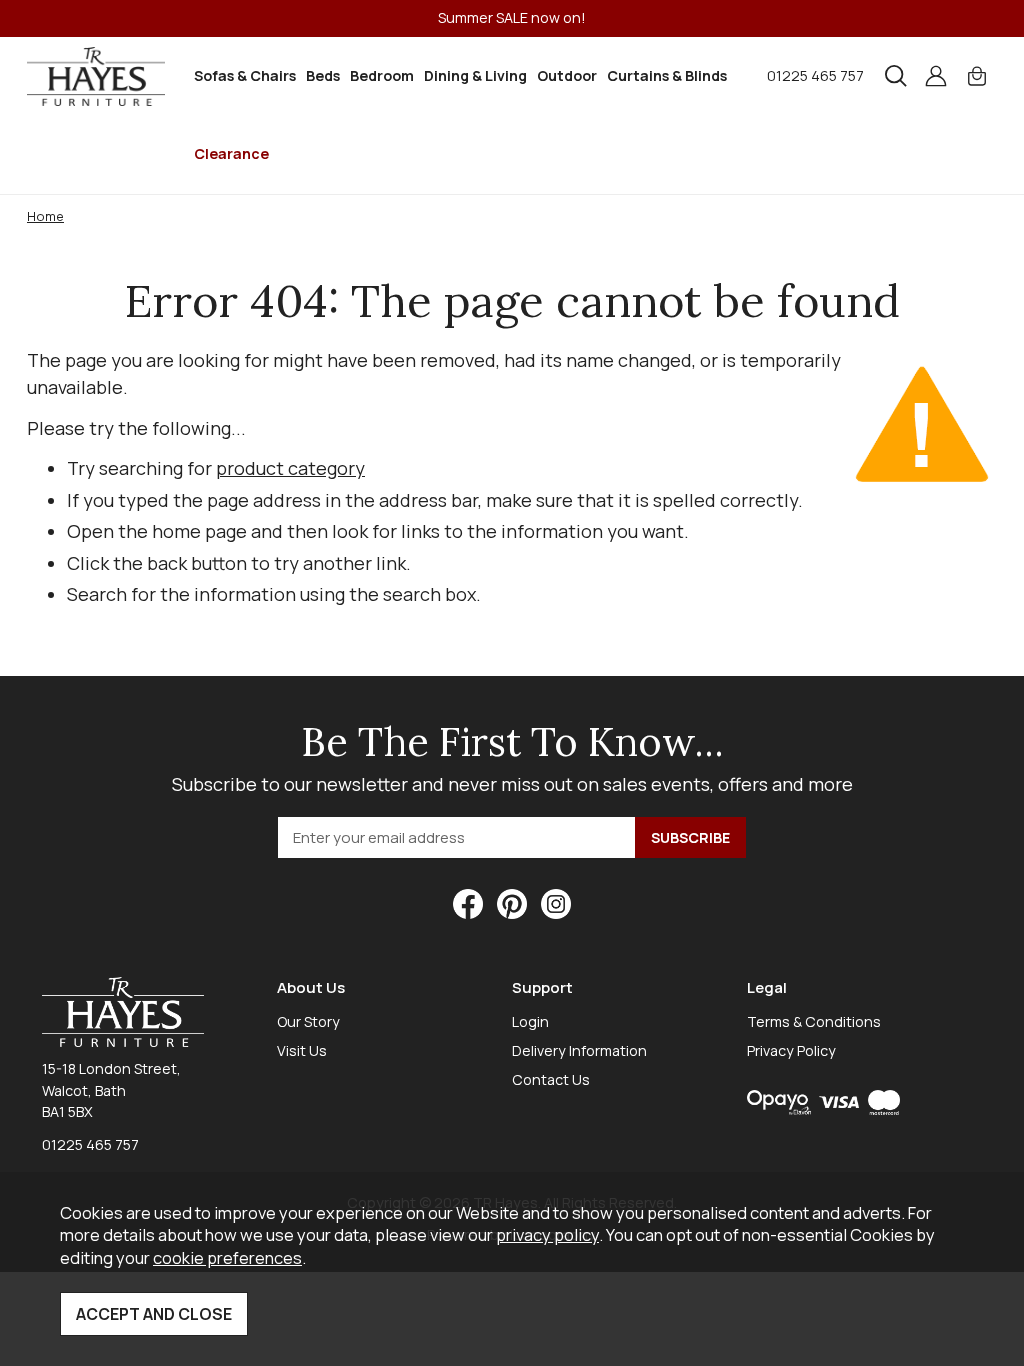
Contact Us (551, 1079)
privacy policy (547, 1234)
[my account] (936, 76)
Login (530, 1021)
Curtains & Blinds (667, 75)
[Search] (896, 76)
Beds (323, 75)
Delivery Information (579, 1050)
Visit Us (302, 1050)
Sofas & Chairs (245, 75)
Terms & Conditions (814, 1021)
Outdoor (567, 75)
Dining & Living (475, 75)
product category (290, 468)
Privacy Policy (791, 1050)
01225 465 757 (815, 75)
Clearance (231, 153)
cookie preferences (227, 1257)
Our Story (308, 1021)
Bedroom (382, 75)
